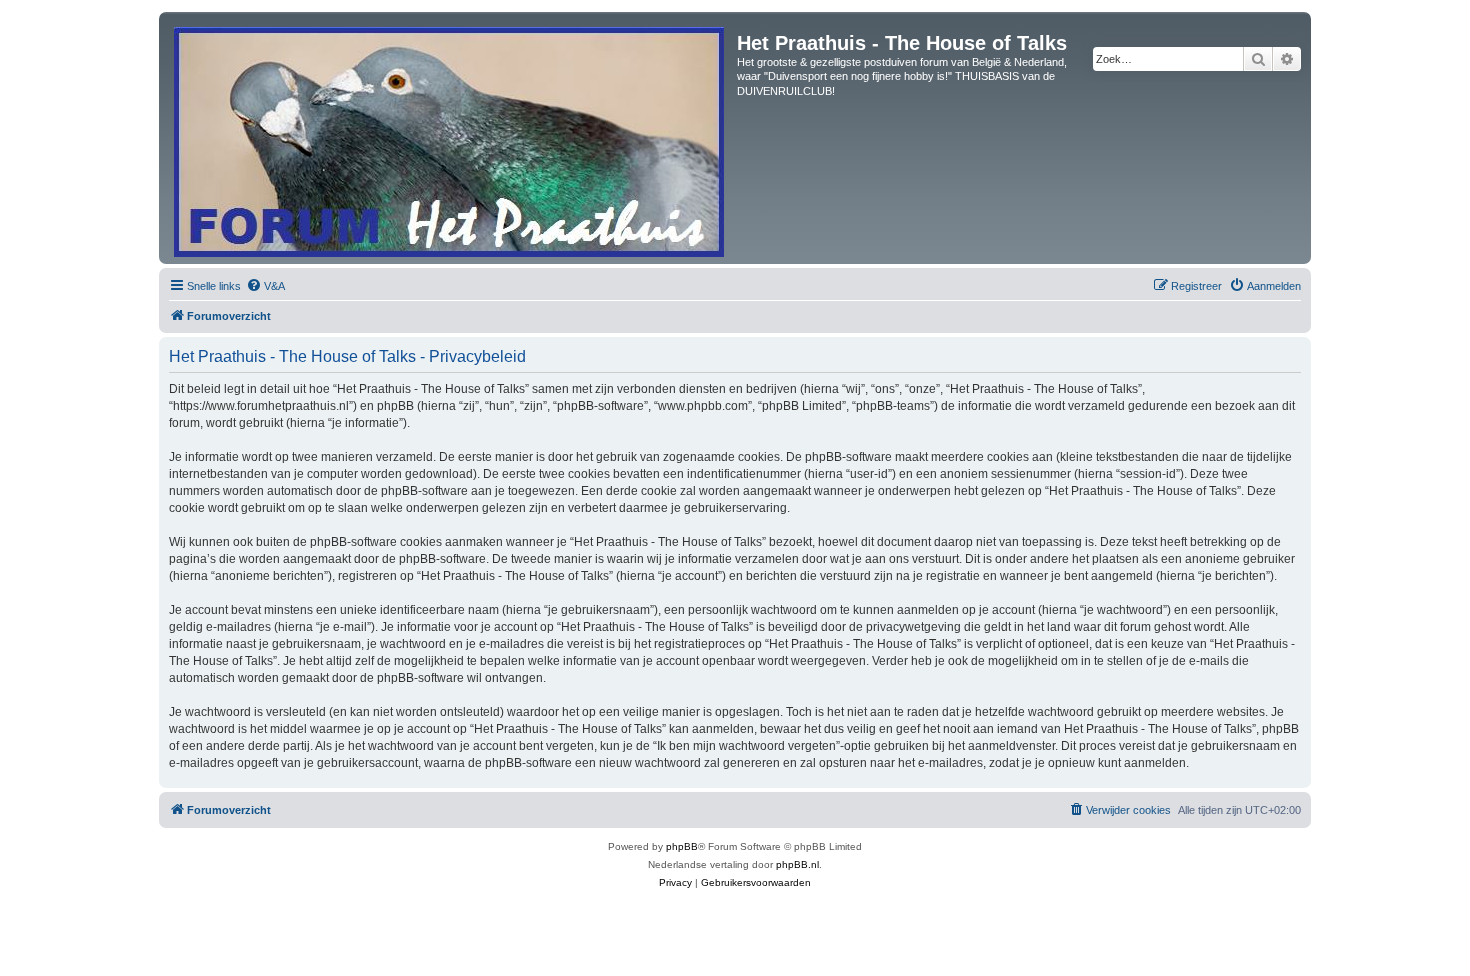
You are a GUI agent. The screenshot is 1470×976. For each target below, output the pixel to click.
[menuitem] (265, 286)
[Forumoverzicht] (450, 138)
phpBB (682, 846)
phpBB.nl (797, 864)
